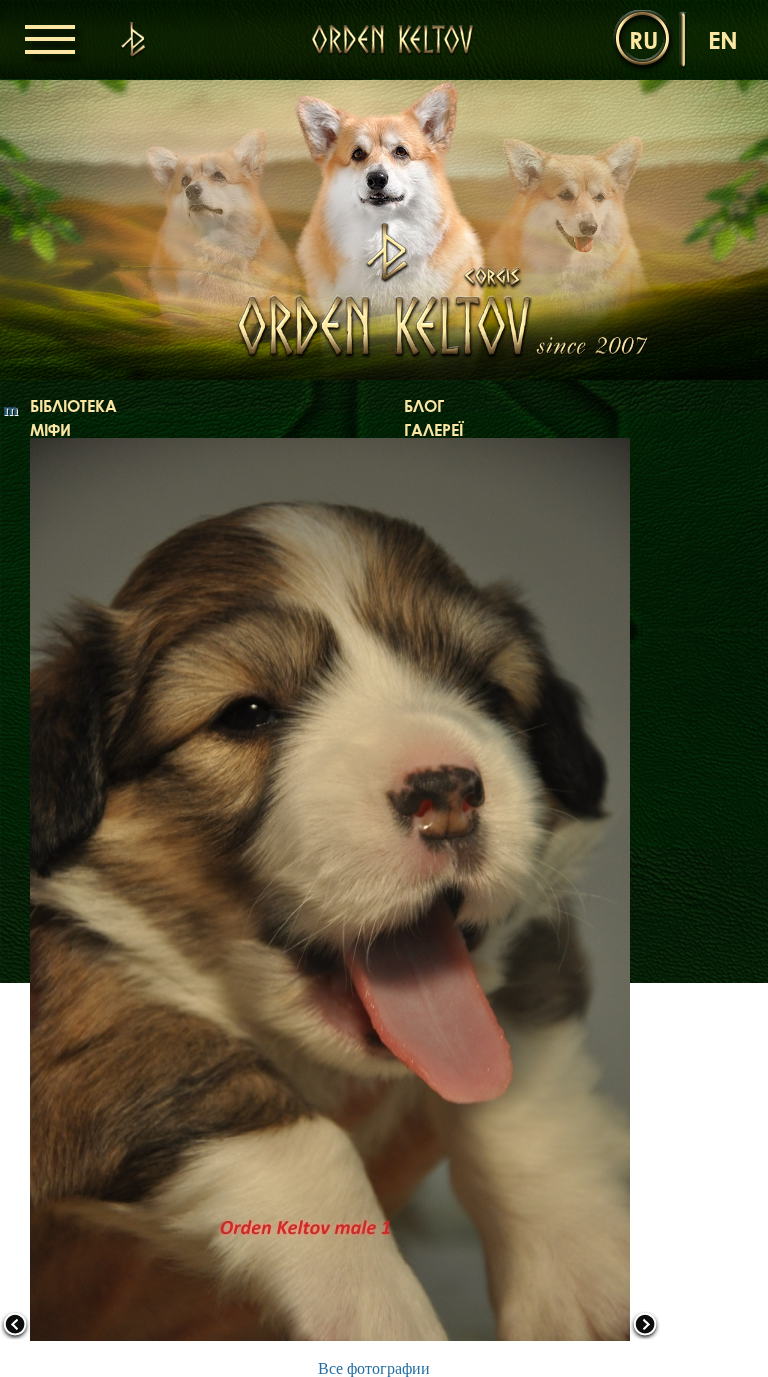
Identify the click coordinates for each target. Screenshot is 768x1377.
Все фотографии (374, 1368)
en (723, 39)
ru (643, 39)
